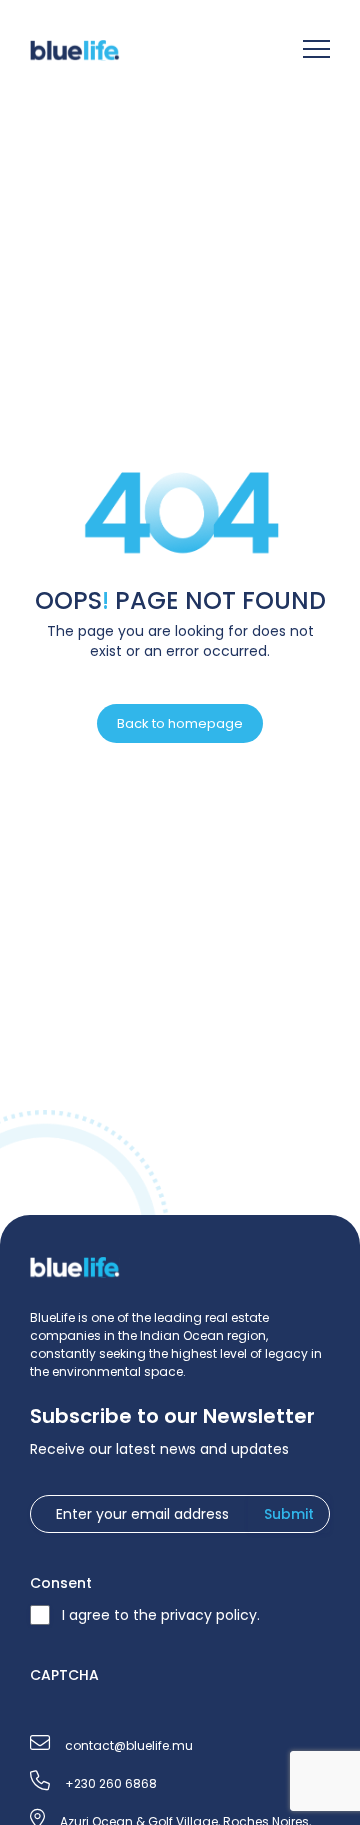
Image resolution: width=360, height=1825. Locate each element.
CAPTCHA (64, 1675)
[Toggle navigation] (316, 51)
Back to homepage (180, 723)
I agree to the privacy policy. (161, 1615)
